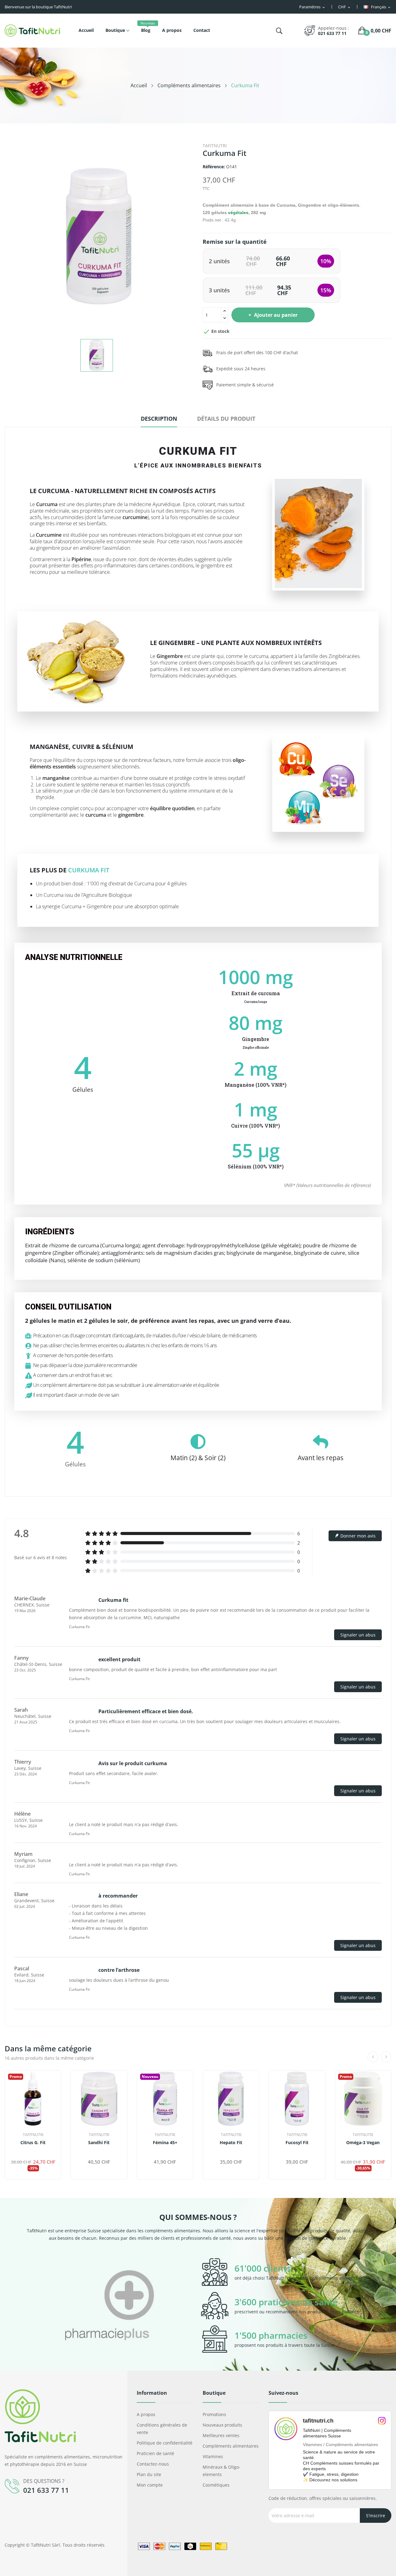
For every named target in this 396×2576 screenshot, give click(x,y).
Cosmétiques (216, 2485)
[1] (17, 1545)
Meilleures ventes (221, 2435)
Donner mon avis (357, 1536)
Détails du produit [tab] (226, 419)
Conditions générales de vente (162, 2429)
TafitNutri (215, 146)
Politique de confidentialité (165, 2443)
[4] (39, 1545)
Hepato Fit (231, 2143)
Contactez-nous (153, 2464)
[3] (31, 1545)
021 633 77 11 (332, 33)
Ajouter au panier (276, 315)
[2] (24, 1545)
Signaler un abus (358, 1635)
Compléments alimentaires (231, 2446)
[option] (110, 2306)
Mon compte (150, 2485)
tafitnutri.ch (318, 2421)
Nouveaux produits (222, 2425)
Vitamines (213, 2456)
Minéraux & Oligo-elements (222, 2471)
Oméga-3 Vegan (363, 2143)
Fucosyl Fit (297, 2143)
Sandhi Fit (99, 2143)
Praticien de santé (155, 2453)
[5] (46, 1545)
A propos (146, 2414)
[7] (368, 2152)
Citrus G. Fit (33, 2143)
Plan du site (149, 2474)
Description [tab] (159, 419)
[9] (375, 2152)
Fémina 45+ (165, 2143)
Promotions (214, 2414)
